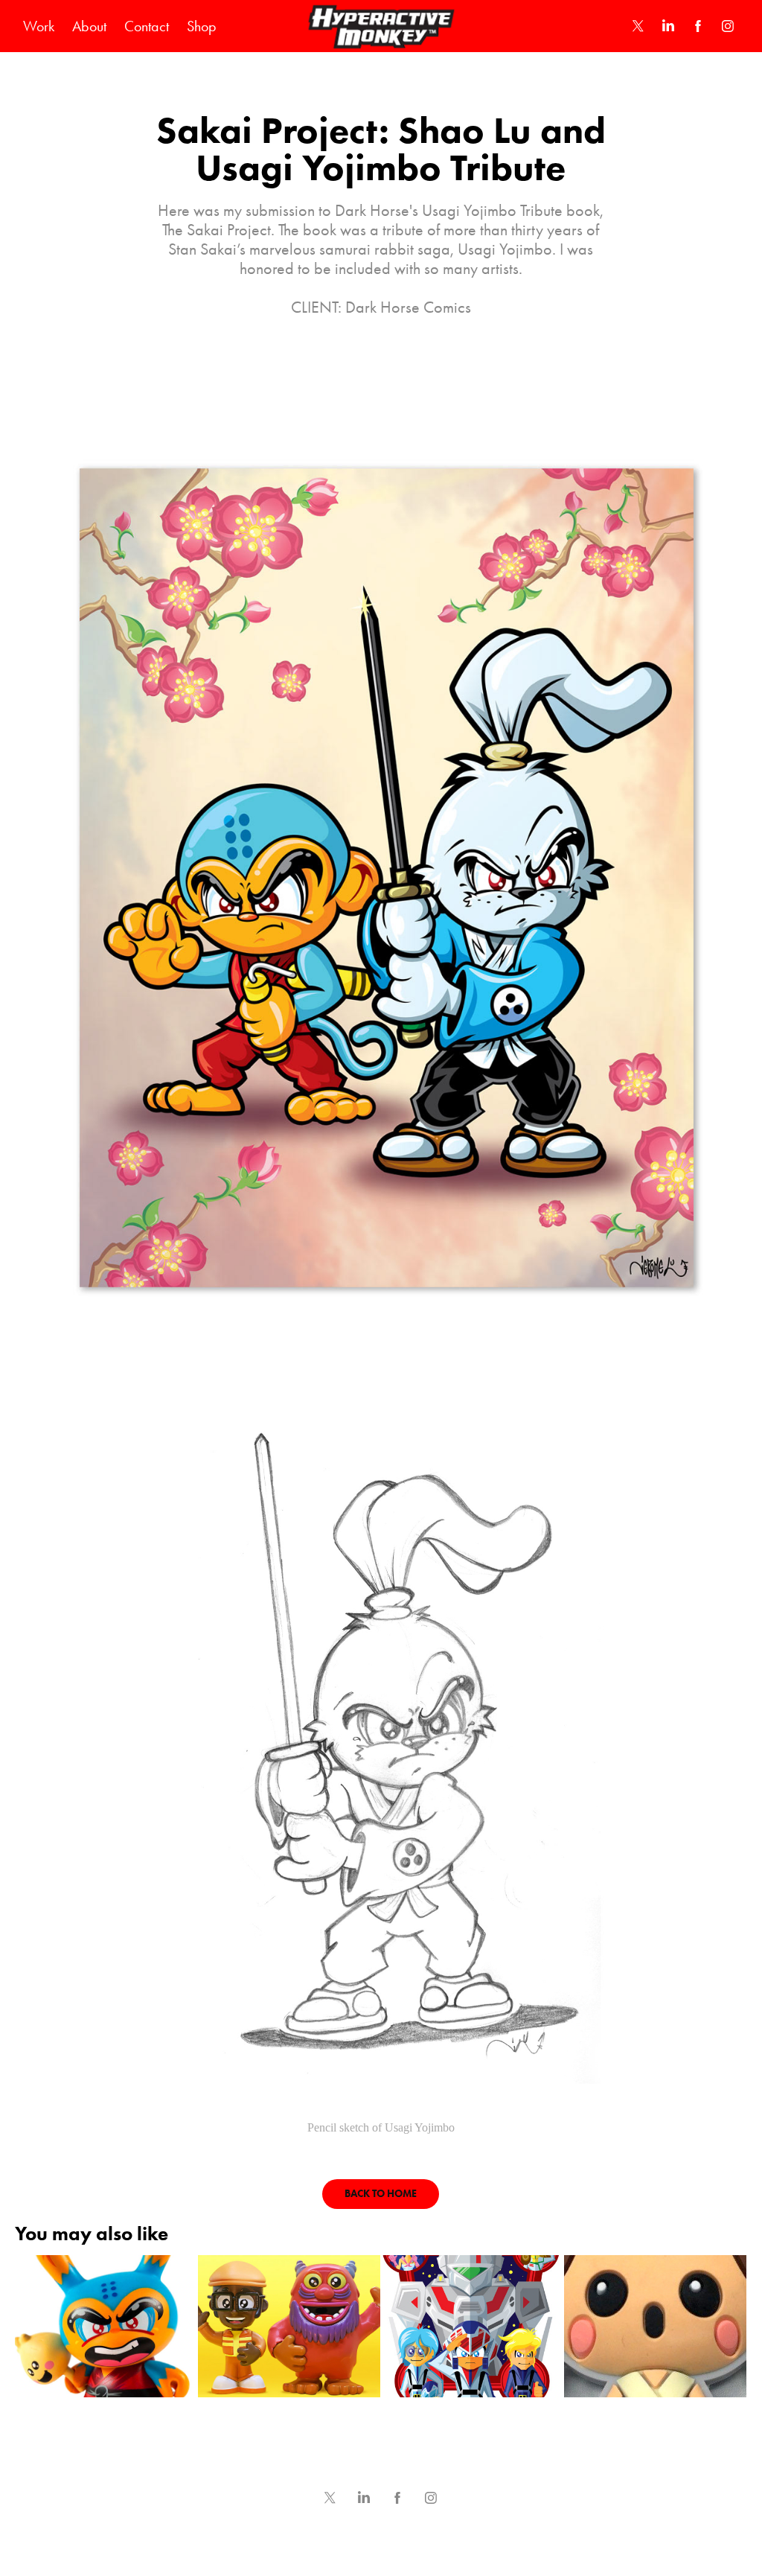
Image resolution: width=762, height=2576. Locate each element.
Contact (147, 26)
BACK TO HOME (381, 2194)
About (89, 26)
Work (39, 26)
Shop (202, 26)
